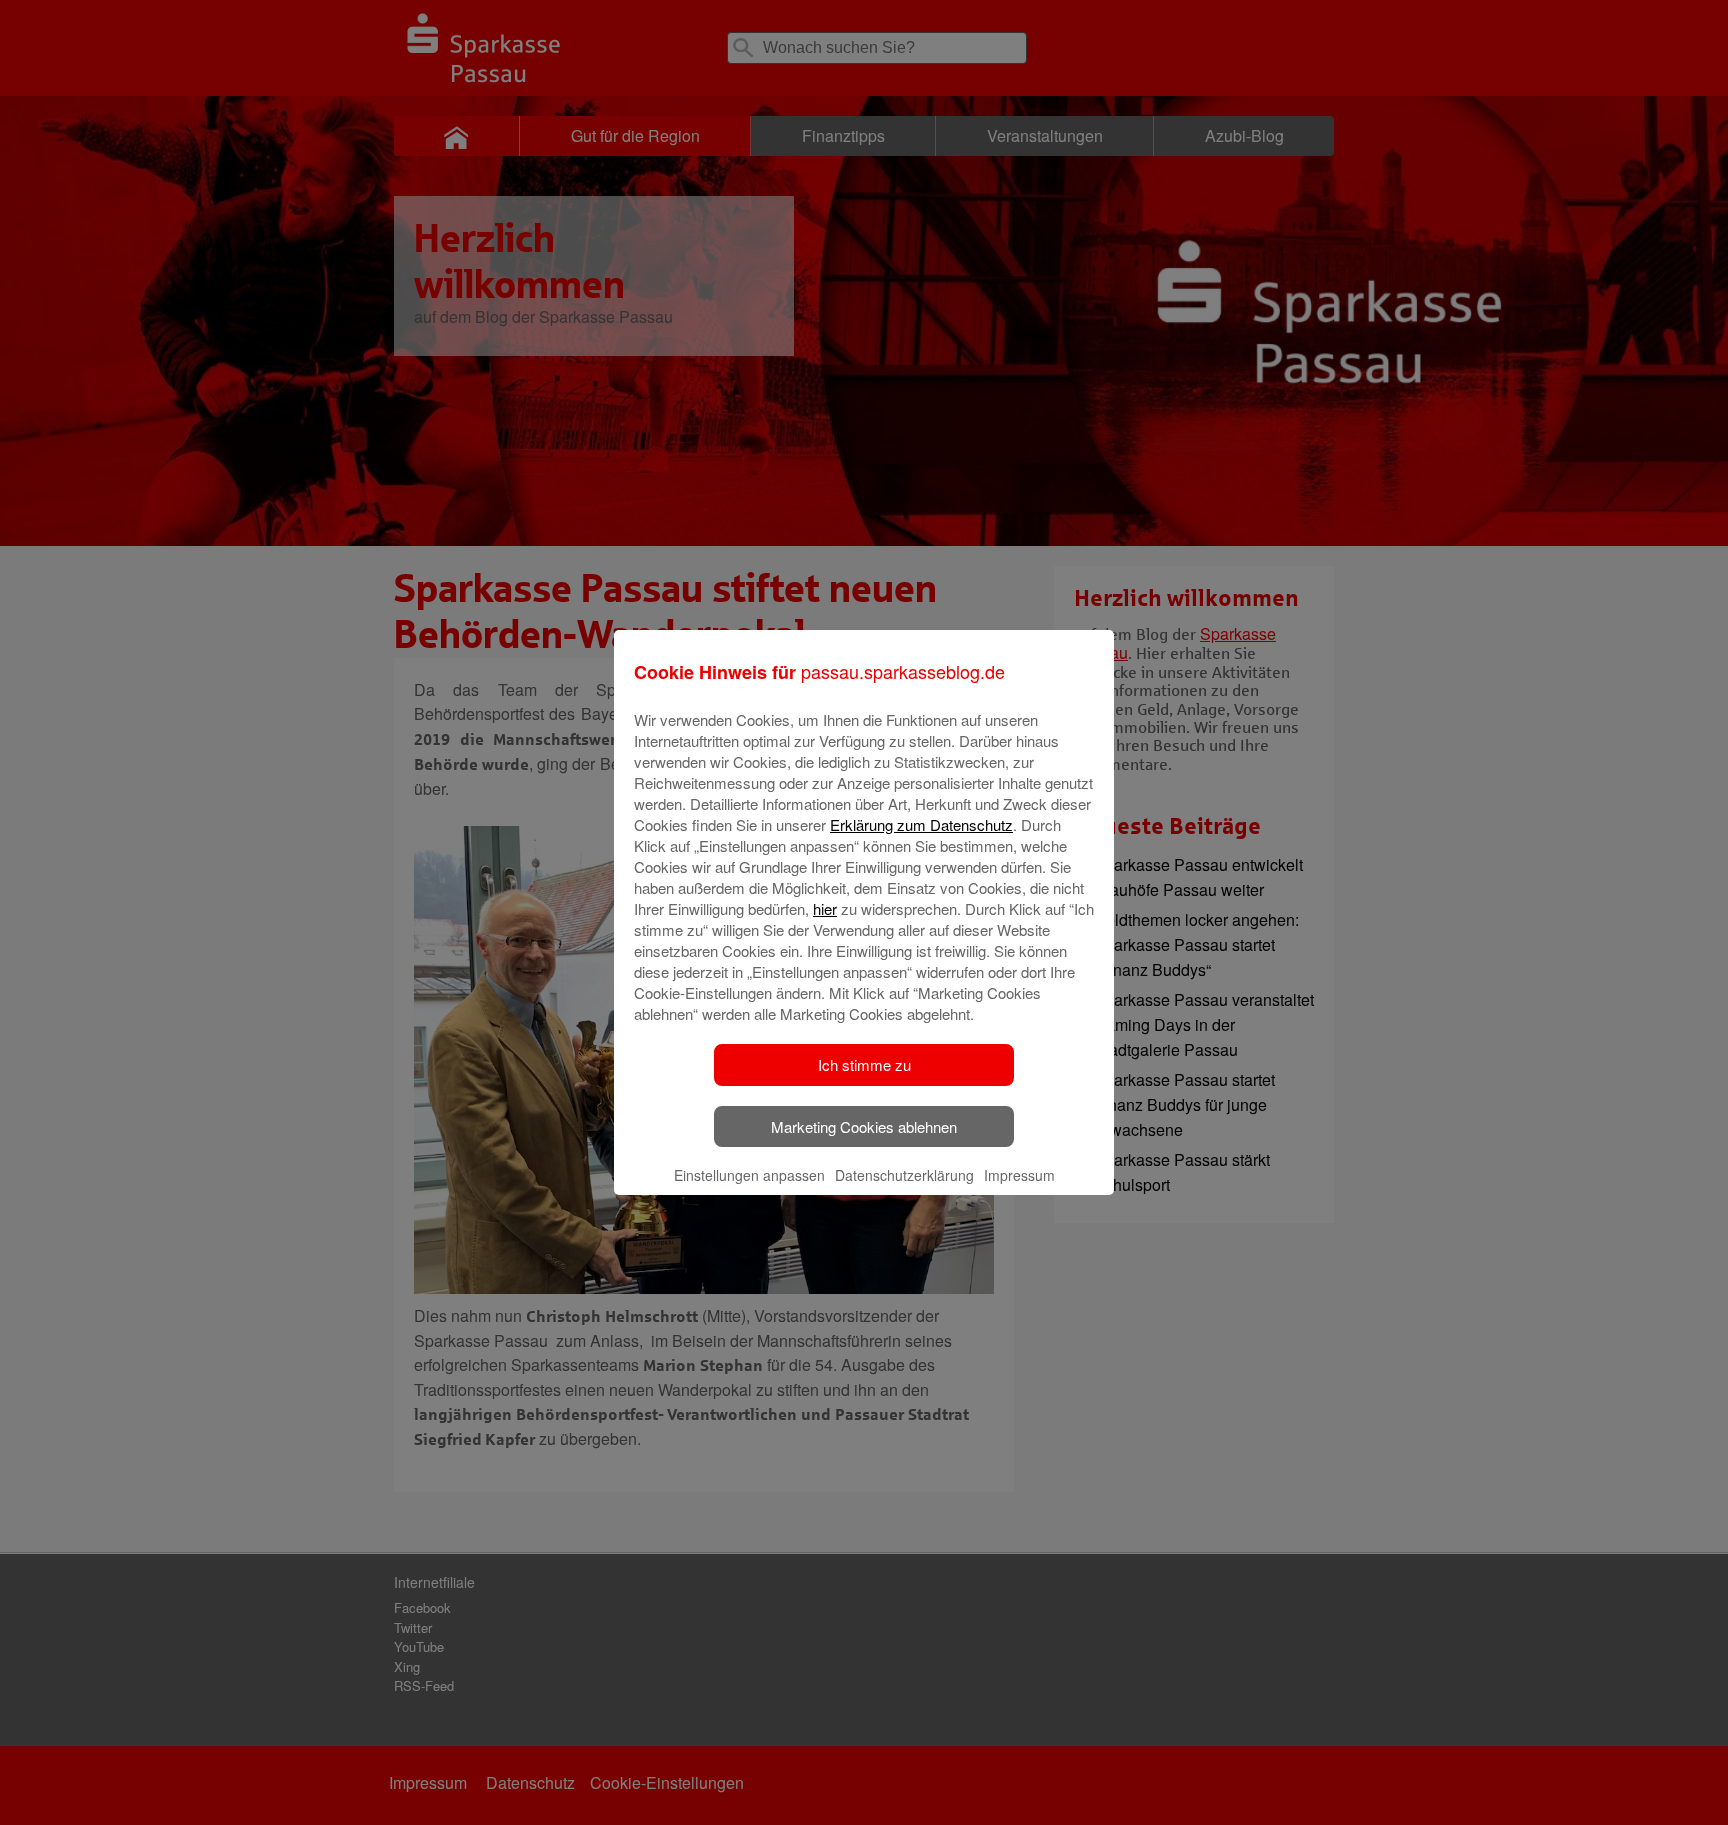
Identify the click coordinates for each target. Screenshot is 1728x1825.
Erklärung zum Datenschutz (921, 824)
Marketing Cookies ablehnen (864, 1126)
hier (825, 908)
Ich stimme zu (864, 1064)
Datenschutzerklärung (904, 1175)
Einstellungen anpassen (749, 1175)
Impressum (1019, 1175)
